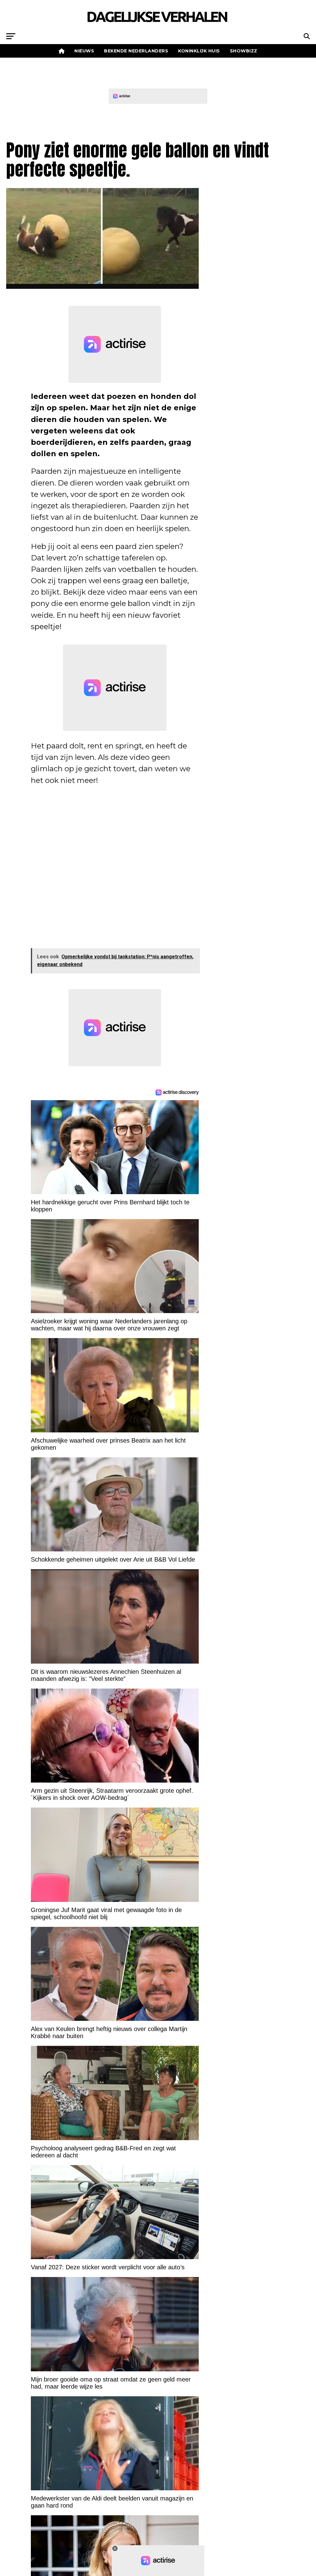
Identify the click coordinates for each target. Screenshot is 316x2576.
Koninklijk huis (199, 51)
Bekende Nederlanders (136, 51)
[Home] (62, 51)
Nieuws (84, 51)
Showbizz (244, 51)
